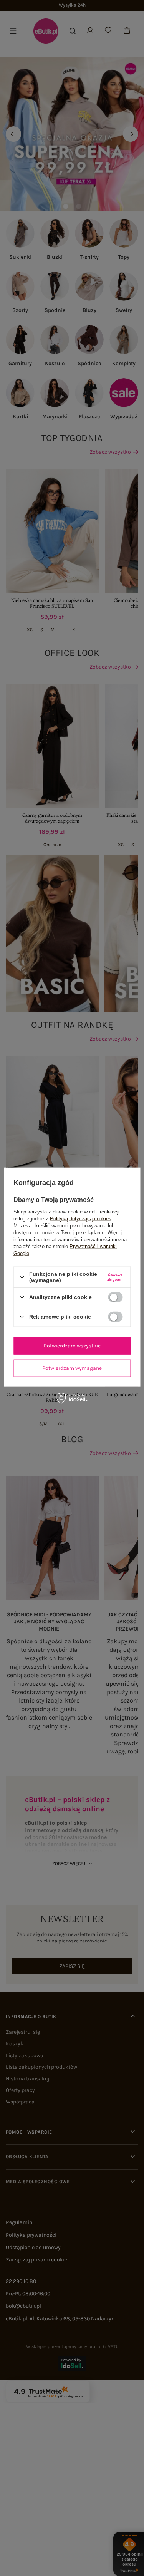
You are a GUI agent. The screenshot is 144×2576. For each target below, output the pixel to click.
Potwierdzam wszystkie (72, 1346)
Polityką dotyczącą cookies (81, 1219)
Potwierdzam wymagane (72, 1368)
